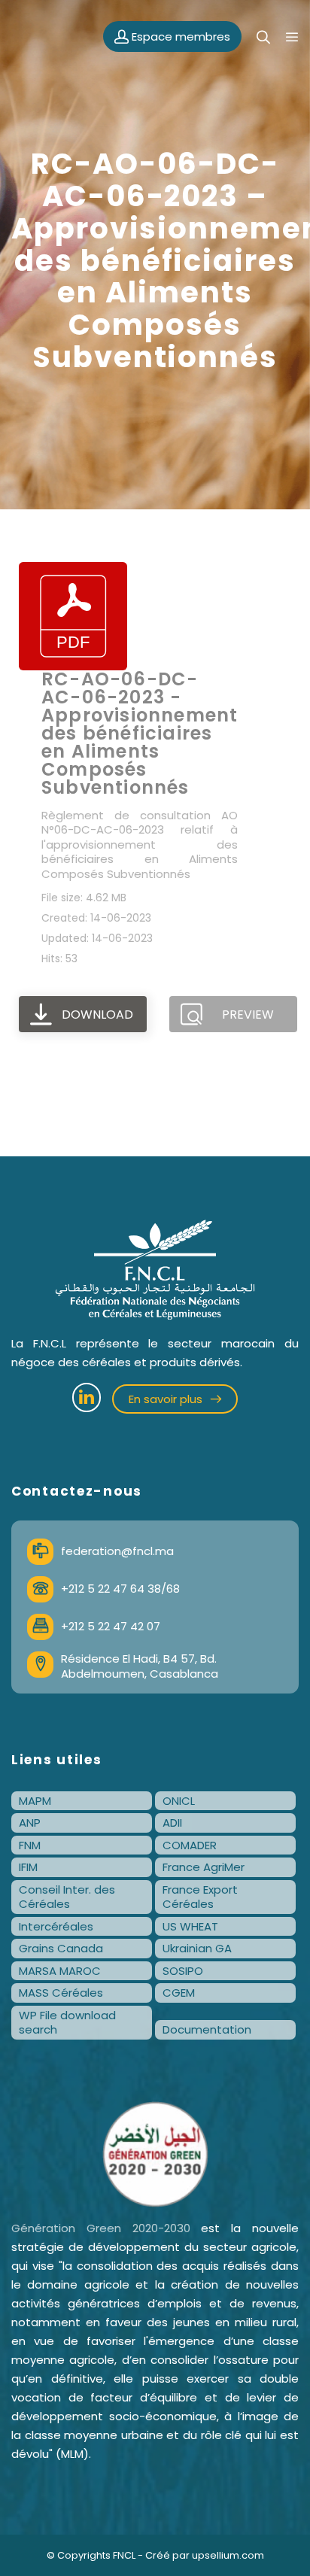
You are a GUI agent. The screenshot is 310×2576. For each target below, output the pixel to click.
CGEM (179, 1993)
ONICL (179, 1801)
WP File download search (67, 2023)
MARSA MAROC (60, 1971)
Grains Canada (61, 1948)
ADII (172, 1823)
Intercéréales (56, 1926)
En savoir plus (167, 1399)
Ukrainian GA (197, 1948)
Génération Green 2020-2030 (101, 2228)
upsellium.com (228, 2555)
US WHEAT (190, 1926)
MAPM (35, 1801)
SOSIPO (183, 1971)
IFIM (28, 1867)
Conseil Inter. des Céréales (67, 1897)
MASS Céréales (61, 1993)
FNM (30, 1845)
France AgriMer (204, 1867)
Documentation (207, 2029)
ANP (30, 1823)
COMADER (190, 1845)
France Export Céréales (200, 1897)
